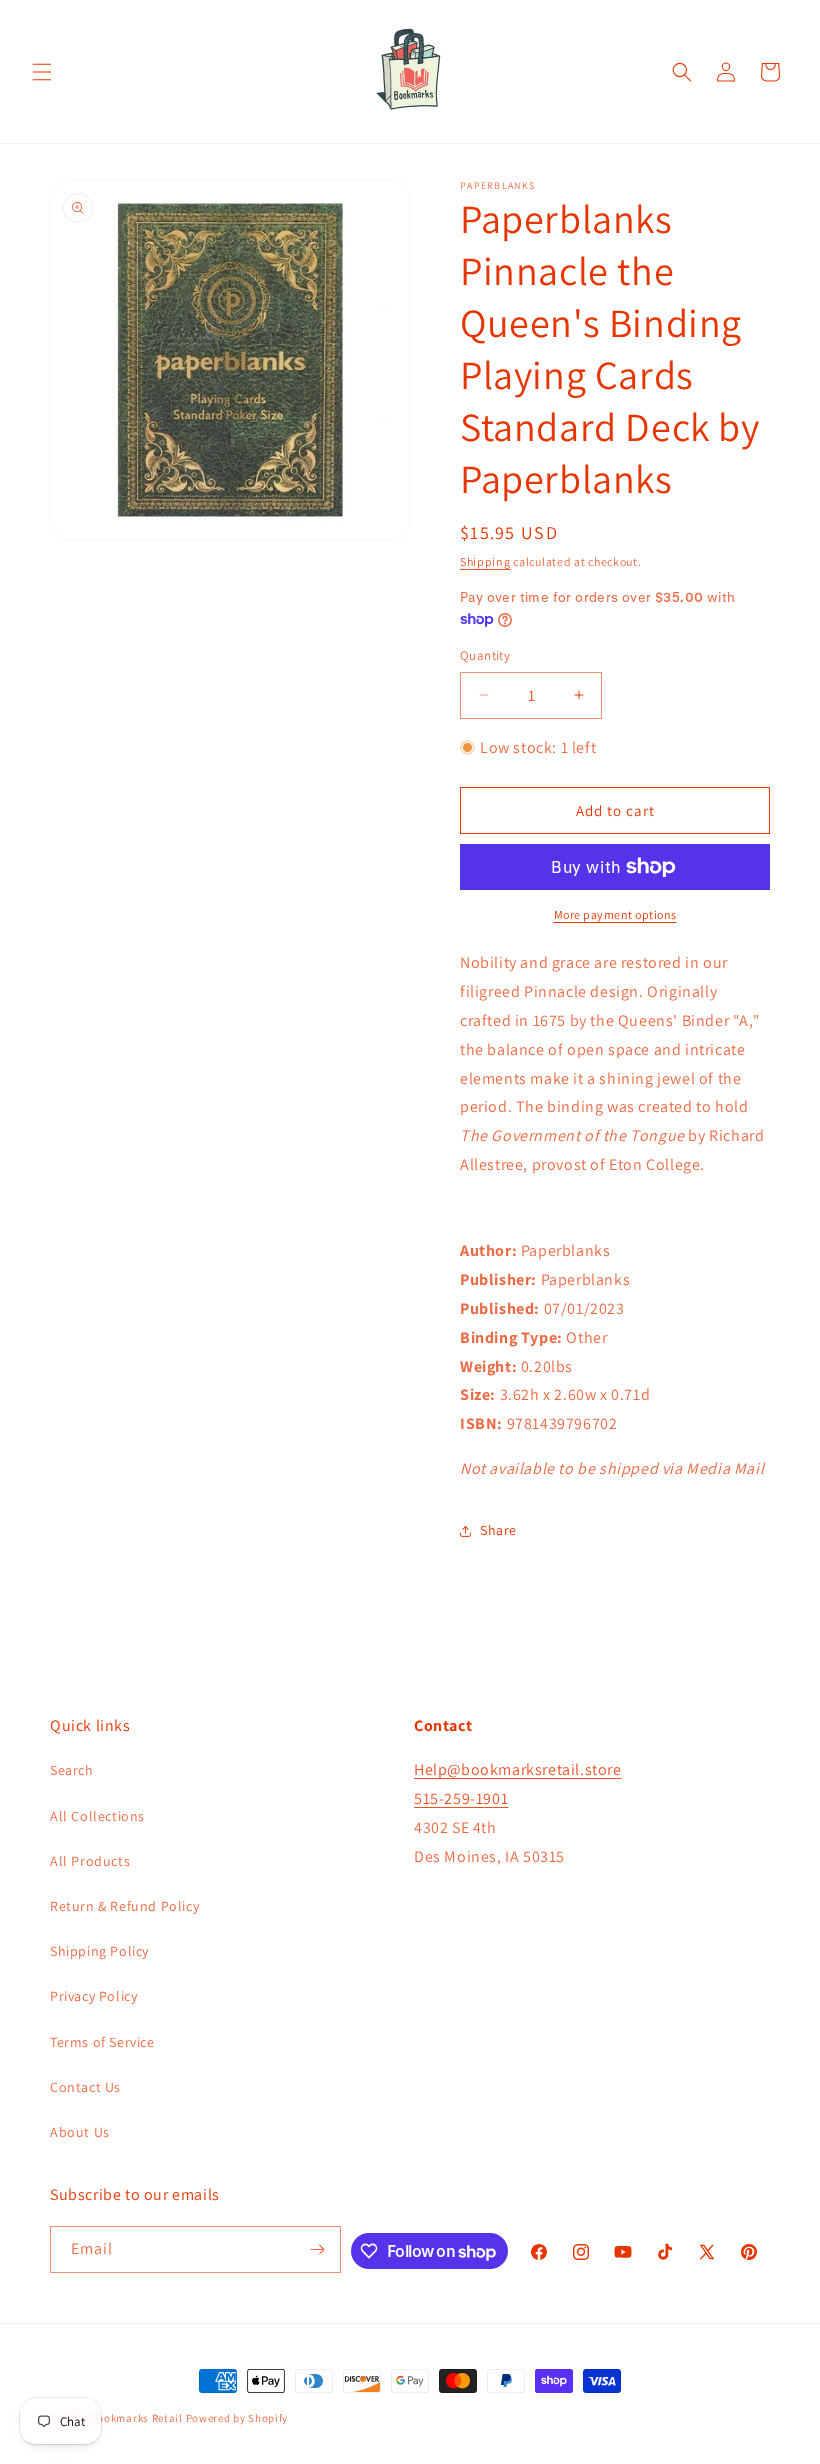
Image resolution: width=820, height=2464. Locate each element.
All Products (90, 1861)
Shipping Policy (99, 1951)
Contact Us (85, 2087)
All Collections (97, 1816)
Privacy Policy (93, 1996)
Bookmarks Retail (137, 2418)
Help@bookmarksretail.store (518, 1769)
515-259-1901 (461, 1798)
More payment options (615, 914)
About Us (80, 2132)
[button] (42, 72)
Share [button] (498, 1530)
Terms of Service (102, 2042)
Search (72, 1770)
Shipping (485, 561)
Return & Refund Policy (124, 1906)
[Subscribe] (318, 2249)
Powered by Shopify (237, 2418)
